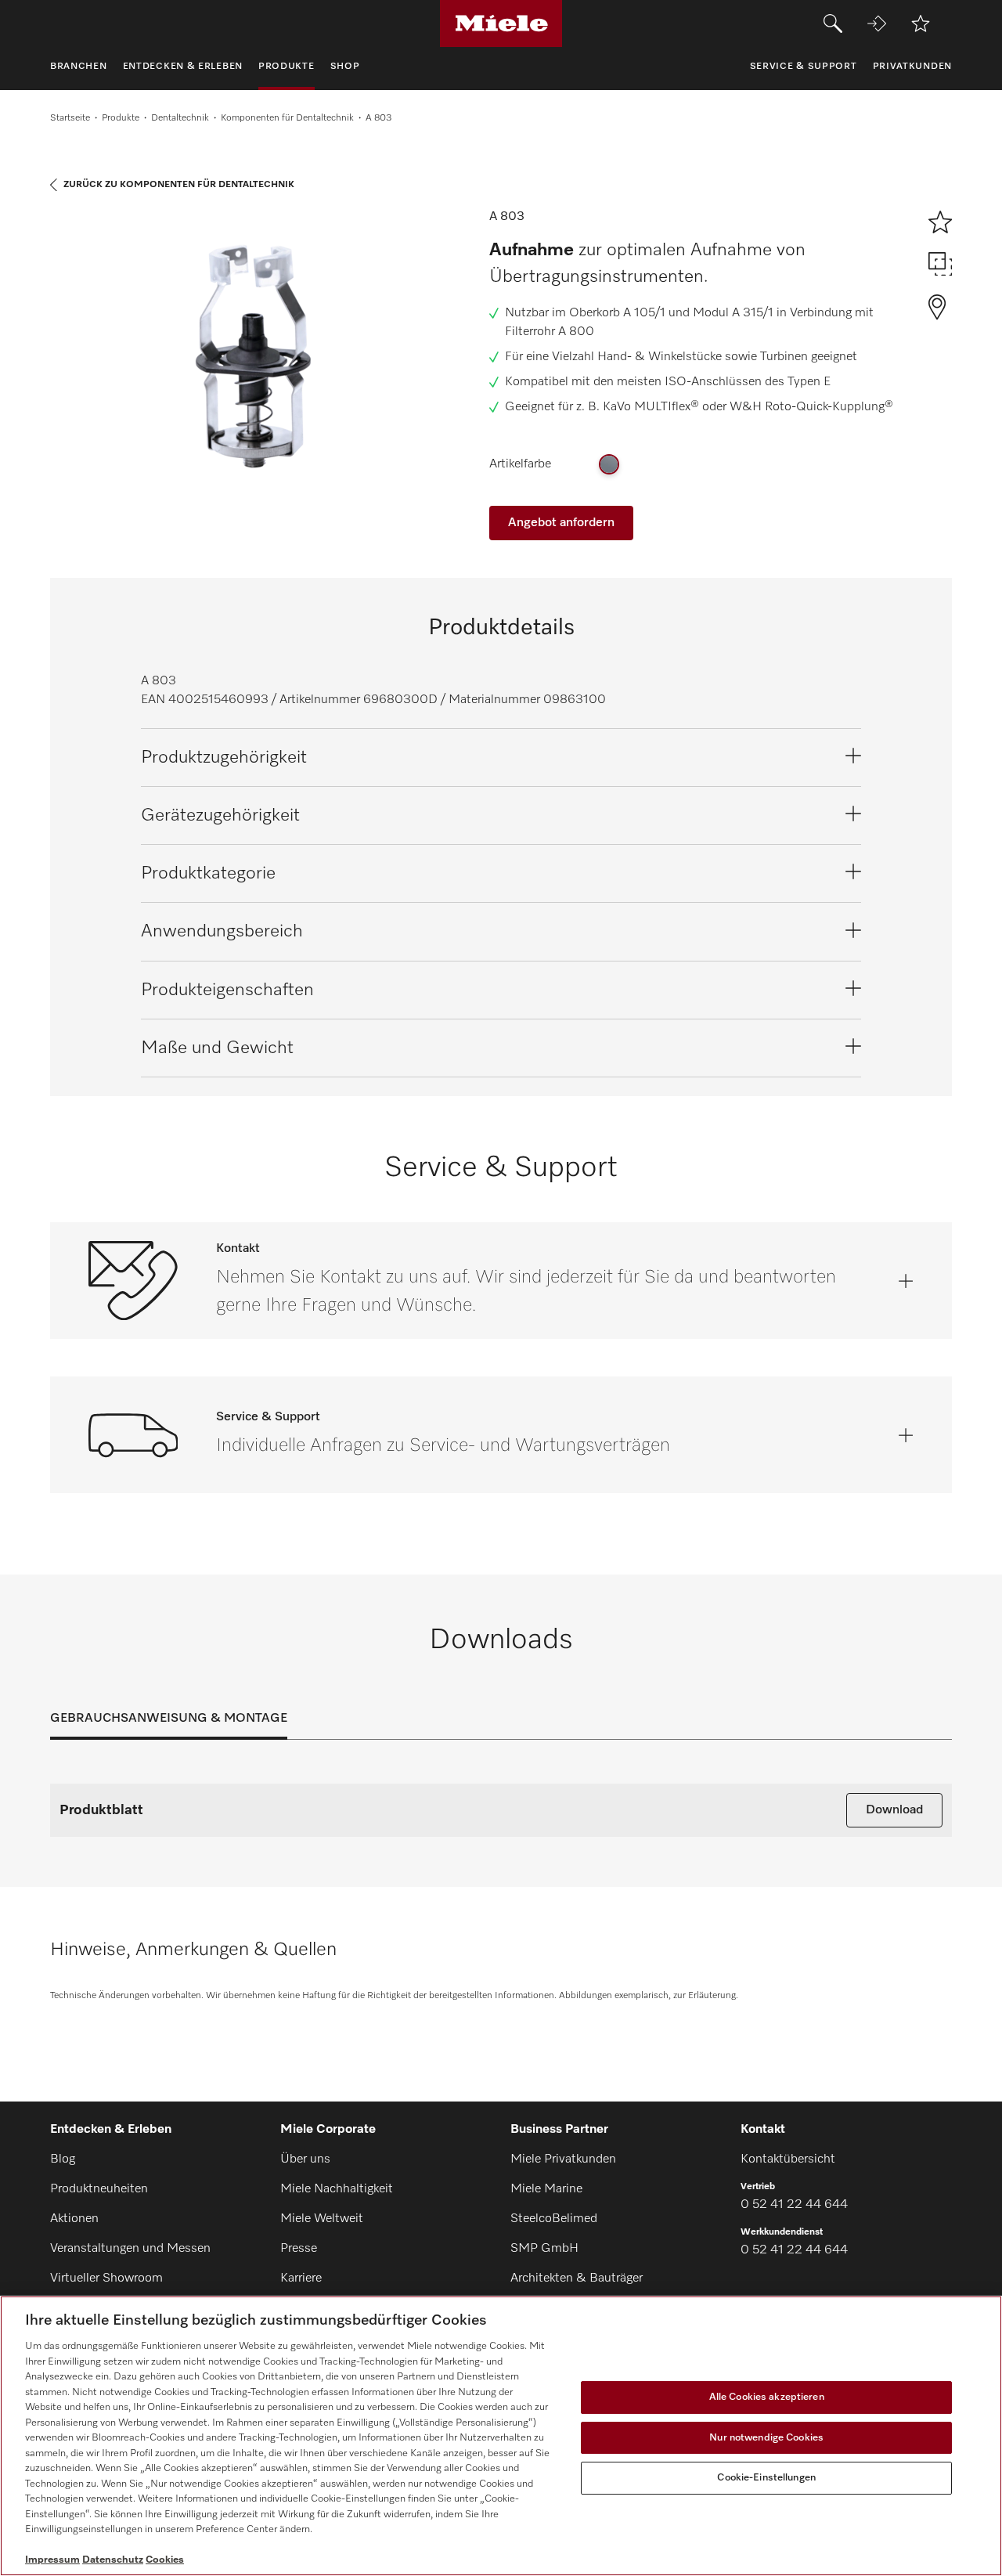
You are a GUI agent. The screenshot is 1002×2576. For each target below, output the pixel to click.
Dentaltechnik (180, 118)
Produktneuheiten (99, 2189)
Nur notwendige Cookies (766, 2438)
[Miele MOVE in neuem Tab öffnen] (877, 23)
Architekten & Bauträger (577, 2278)
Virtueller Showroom (106, 2278)
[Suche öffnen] (833, 23)
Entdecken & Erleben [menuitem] (183, 67)
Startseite (70, 118)
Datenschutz (113, 2560)
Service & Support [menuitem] (804, 67)
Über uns (305, 2159)
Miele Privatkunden (563, 2159)
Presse (299, 2249)
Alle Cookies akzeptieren (767, 2397)
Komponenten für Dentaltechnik (287, 118)
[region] (501, 2436)
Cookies (165, 2560)
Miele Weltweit (322, 2219)
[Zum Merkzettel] (921, 23)
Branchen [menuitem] (79, 67)
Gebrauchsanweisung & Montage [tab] (169, 1719)
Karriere (301, 2278)
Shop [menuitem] (345, 67)
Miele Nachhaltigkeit (337, 2189)
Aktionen (74, 2219)
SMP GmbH (544, 2249)
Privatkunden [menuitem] (912, 67)
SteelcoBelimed (554, 2219)
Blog (63, 2159)
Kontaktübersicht (788, 2159)
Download (894, 1810)
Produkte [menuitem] (287, 67)
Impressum (52, 2560)
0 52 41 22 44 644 (794, 2205)
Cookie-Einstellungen (766, 2478)
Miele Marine (546, 2189)
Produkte (121, 118)
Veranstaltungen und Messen (130, 2249)
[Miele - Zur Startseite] (501, 23)
